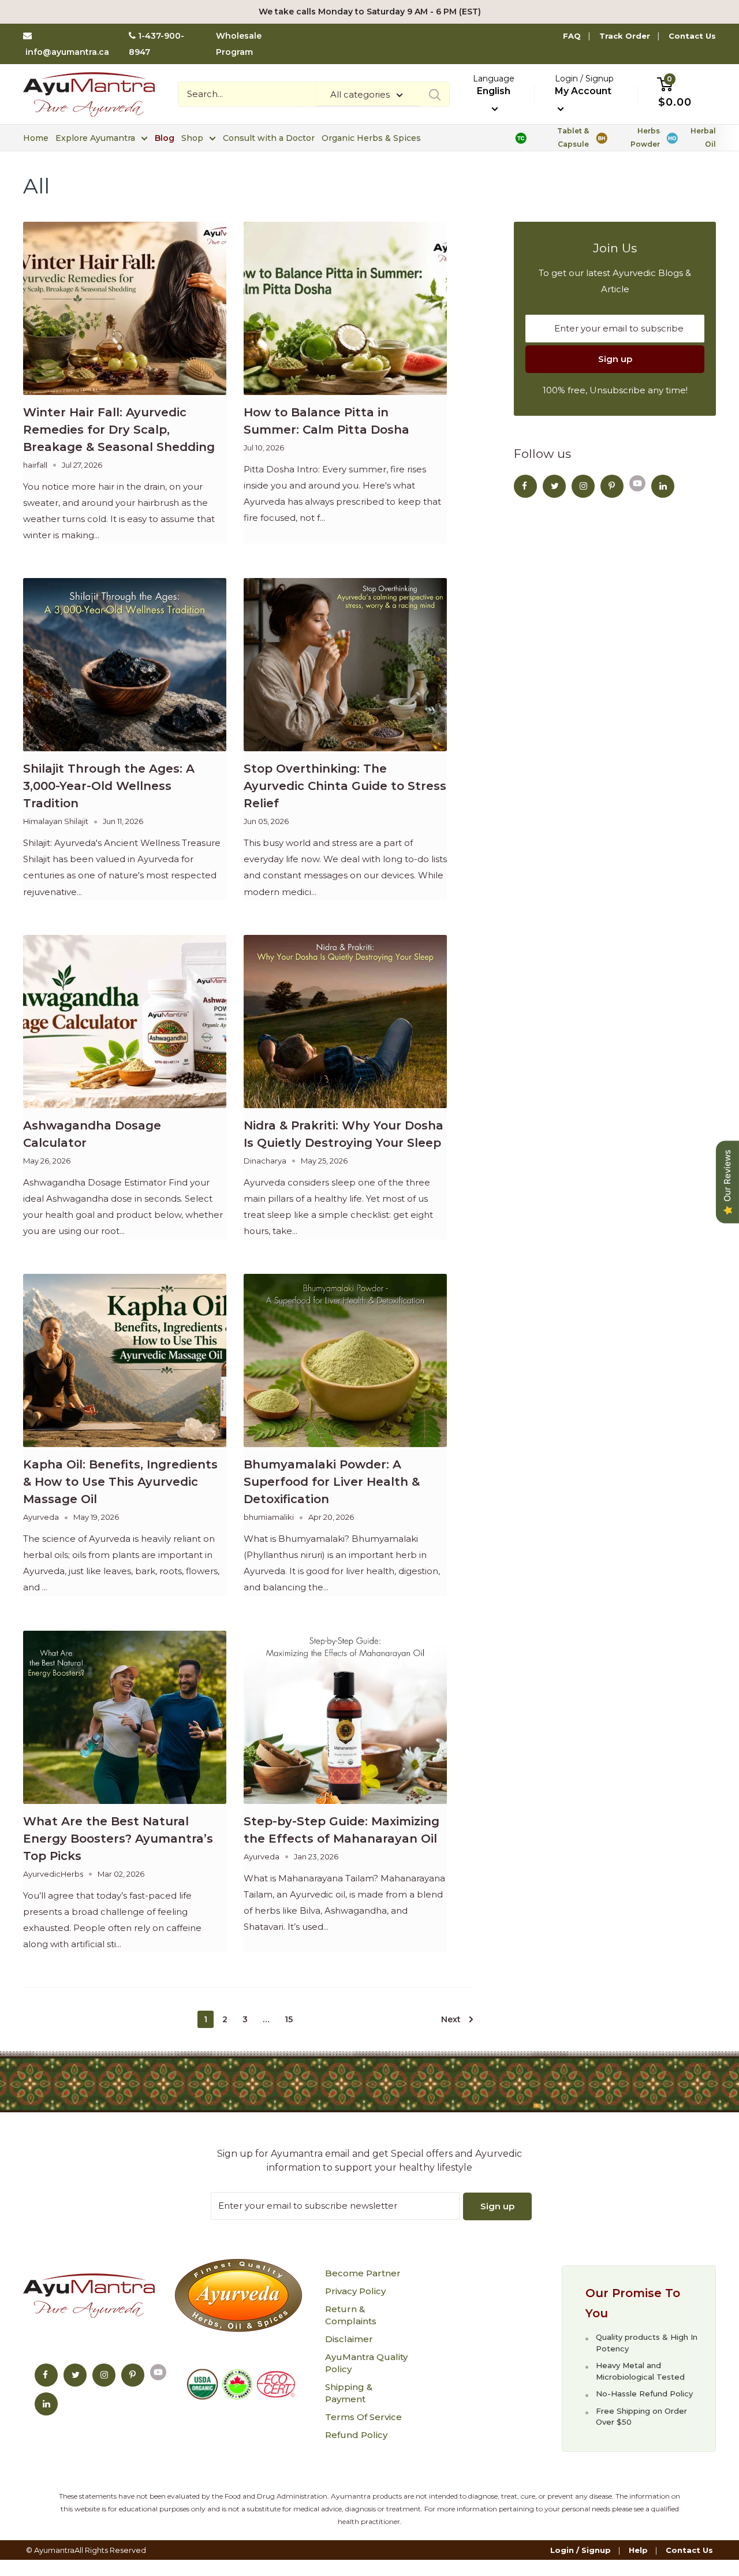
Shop (192, 138)
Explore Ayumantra (95, 138)
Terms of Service (363, 2417)
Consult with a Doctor (269, 138)
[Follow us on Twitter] (554, 486)
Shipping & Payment (349, 2393)
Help (638, 2550)
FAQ (572, 36)
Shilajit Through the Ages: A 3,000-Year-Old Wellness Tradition (109, 786)
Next (451, 2019)
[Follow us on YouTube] (637, 483)
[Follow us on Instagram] (583, 486)
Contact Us (692, 36)
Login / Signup (581, 2550)
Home (36, 138)
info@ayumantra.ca (67, 52)
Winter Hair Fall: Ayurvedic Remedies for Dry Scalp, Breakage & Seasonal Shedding (119, 430)
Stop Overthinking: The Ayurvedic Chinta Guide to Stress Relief (345, 786)
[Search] (435, 94)
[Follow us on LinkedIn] (663, 486)
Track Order (625, 36)
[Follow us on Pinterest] (612, 486)
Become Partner (363, 2273)
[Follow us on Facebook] (525, 486)
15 (289, 2019)
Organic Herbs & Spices (371, 138)
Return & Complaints (351, 2315)
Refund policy (356, 2435)
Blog (165, 138)
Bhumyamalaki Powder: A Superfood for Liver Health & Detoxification (332, 1482)
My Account (583, 91)
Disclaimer (349, 2339)
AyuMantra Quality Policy (366, 2363)
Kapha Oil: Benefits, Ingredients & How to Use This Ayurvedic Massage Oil (120, 1482)
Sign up (615, 359)
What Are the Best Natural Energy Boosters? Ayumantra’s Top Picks (118, 1839)
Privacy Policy (355, 2291)
